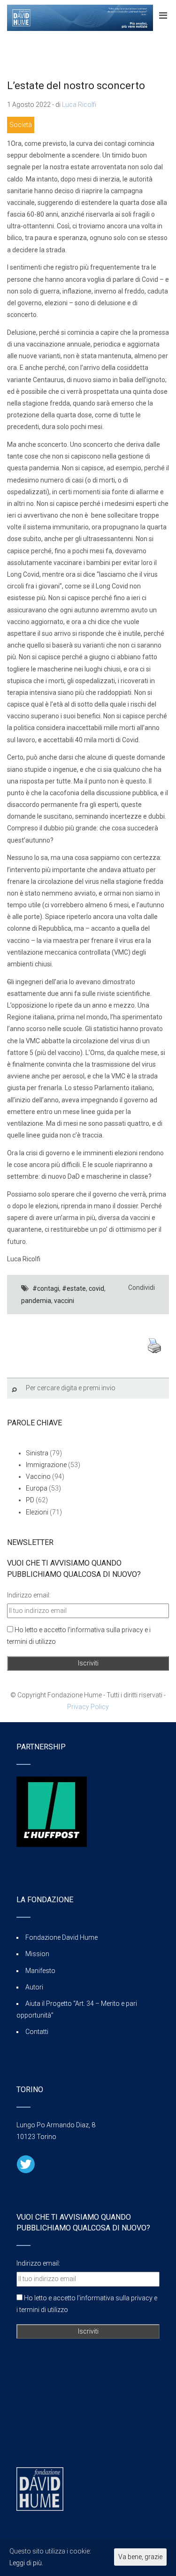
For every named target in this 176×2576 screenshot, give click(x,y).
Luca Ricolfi (79, 105)
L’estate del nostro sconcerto (76, 86)
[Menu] (163, 15)
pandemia (36, 1301)
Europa (37, 1488)
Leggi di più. (26, 2563)
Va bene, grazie (140, 2557)
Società (21, 125)
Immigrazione (46, 1465)
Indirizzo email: (29, 1595)
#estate (74, 1288)
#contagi (46, 1288)
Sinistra (37, 1453)
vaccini (64, 1301)
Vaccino (38, 1476)
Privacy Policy (88, 1707)
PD (30, 1500)
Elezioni (37, 1512)
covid (96, 1288)
